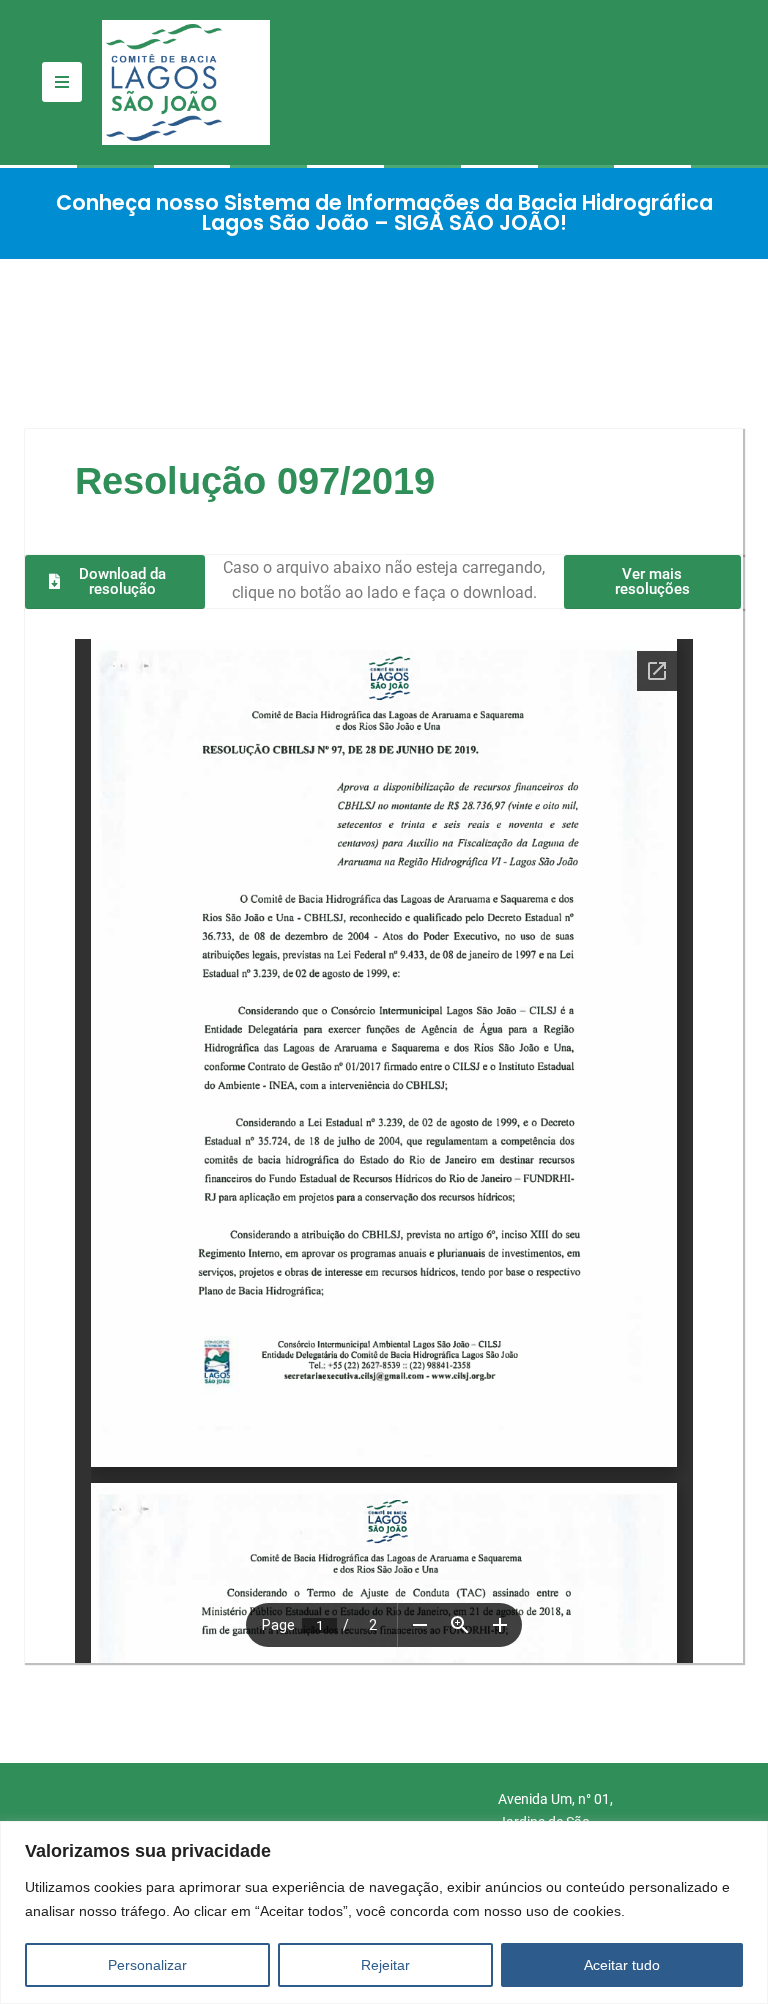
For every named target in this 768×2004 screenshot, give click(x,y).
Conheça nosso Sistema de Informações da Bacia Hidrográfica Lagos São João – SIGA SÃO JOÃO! (384, 213)
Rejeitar (385, 1965)
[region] (384, 1912)
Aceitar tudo (622, 1965)
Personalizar (147, 1965)
